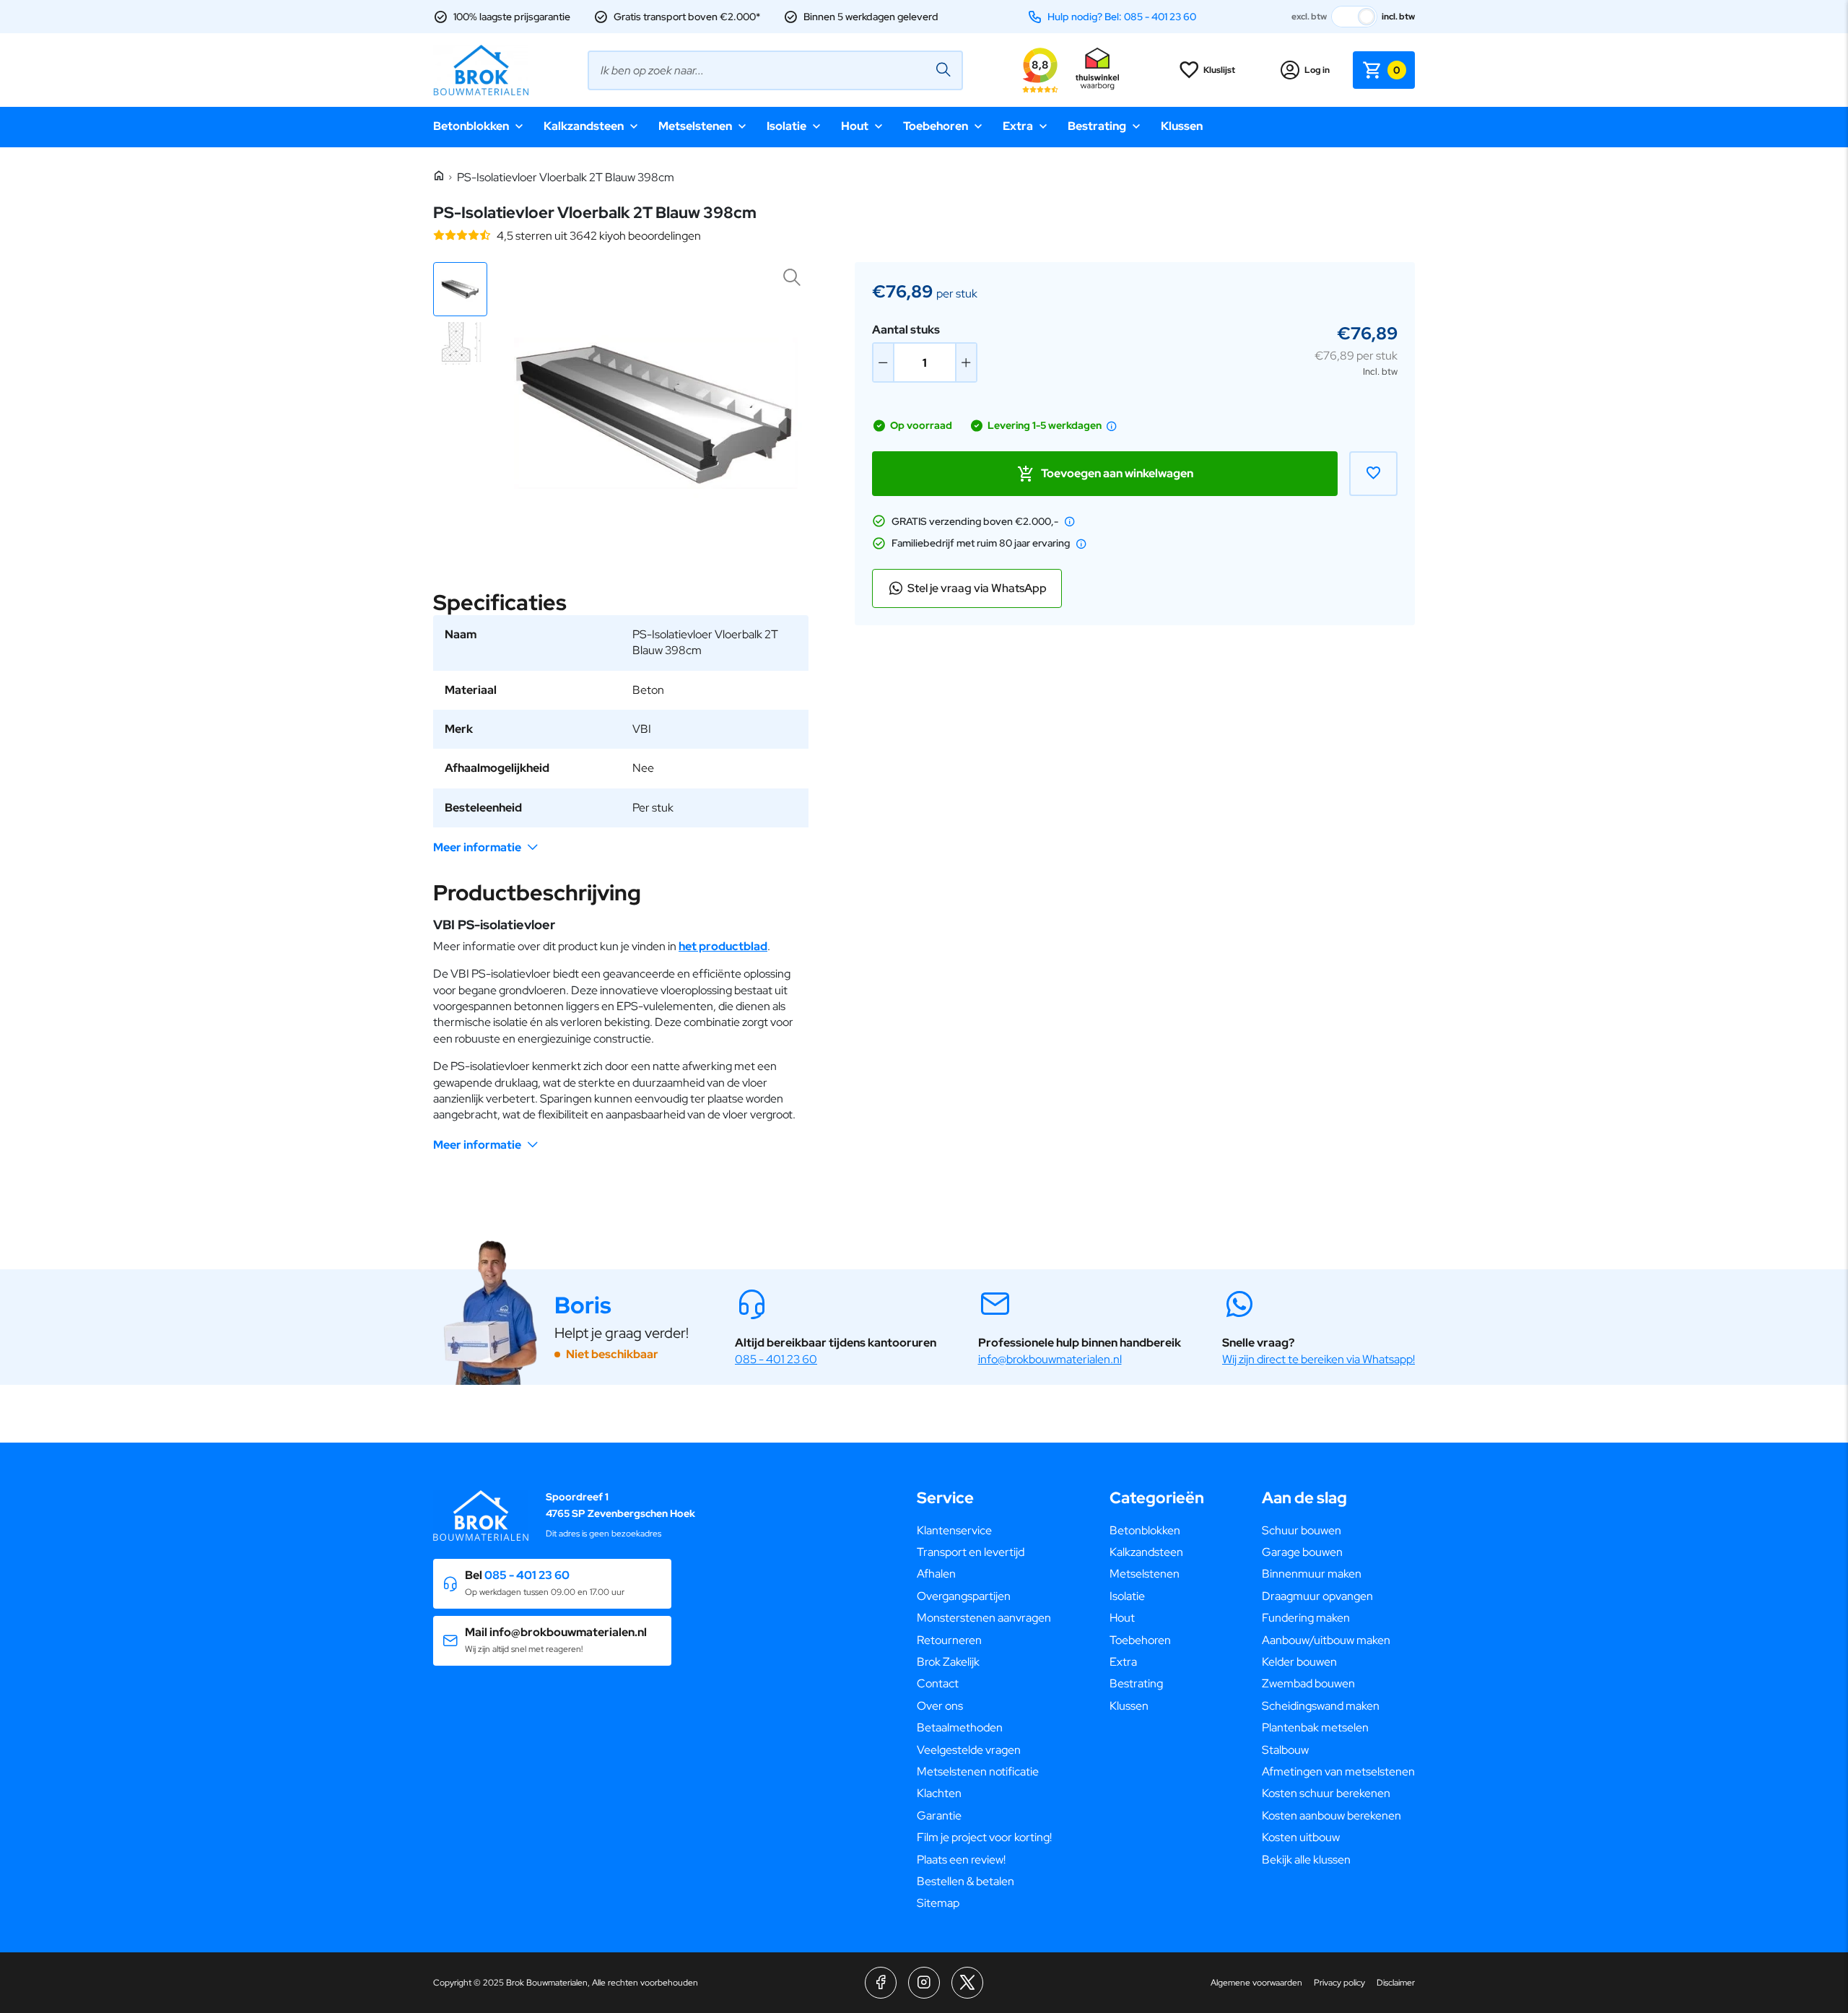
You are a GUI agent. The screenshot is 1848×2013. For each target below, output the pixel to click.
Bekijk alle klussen (1306, 1860)
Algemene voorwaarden (1256, 1983)
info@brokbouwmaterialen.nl (1050, 1359)
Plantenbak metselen (1315, 1727)
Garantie (939, 1816)
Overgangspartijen (964, 1596)
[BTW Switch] (1354, 17)
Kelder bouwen (1299, 1662)
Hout (855, 126)
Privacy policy (1339, 1983)
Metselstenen (695, 126)
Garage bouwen (1302, 1552)
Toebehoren (936, 126)
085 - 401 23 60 (776, 1359)
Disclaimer (1396, 1983)
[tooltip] (1112, 426)
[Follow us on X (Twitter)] (967, 1983)
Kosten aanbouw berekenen (1331, 1816)
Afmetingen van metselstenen (1338, 1771)
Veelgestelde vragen (969, 1750)
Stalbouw (1285, 1750)
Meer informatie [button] (477, 847)
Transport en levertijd (971, 1552)
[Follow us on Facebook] (881, 1983)
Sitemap (938, 1903)
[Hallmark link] (1097, 70)
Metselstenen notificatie (978, 1771)
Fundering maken (1306, 1618)
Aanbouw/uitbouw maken (1326, 1640)
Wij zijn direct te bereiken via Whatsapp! (1319, 1359)
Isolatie (786, 126)
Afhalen (936, 1574)
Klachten (939, 1793)
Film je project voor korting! (984, 1837)
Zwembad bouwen (1308, 1683)
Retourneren (949, 1640)
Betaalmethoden (960, 1727)
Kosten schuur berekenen (1326, 1793)
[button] (460, 289)
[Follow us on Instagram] (924, 1983)
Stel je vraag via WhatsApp (977, 588)
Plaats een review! (961, 1860)
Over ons (940, 1706)
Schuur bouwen (1302, 1530)
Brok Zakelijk (948, 1662)
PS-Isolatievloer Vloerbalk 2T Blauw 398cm (566, 177)
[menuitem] (984, 1531)
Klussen (1182, 126)
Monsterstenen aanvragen (984, 1618)
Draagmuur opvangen (1317, 1596)
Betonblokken (471, 126)
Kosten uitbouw (1301, 1837)
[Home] (439, 177)
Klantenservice (954, 1530)
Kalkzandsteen (584, 126)
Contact (938, 1683)
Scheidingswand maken (1321, 1706)
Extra (1018, 126)
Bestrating (1097, 126)
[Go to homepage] (481, 70)
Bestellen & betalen (966, 1881)
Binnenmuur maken (1312, 1574)
